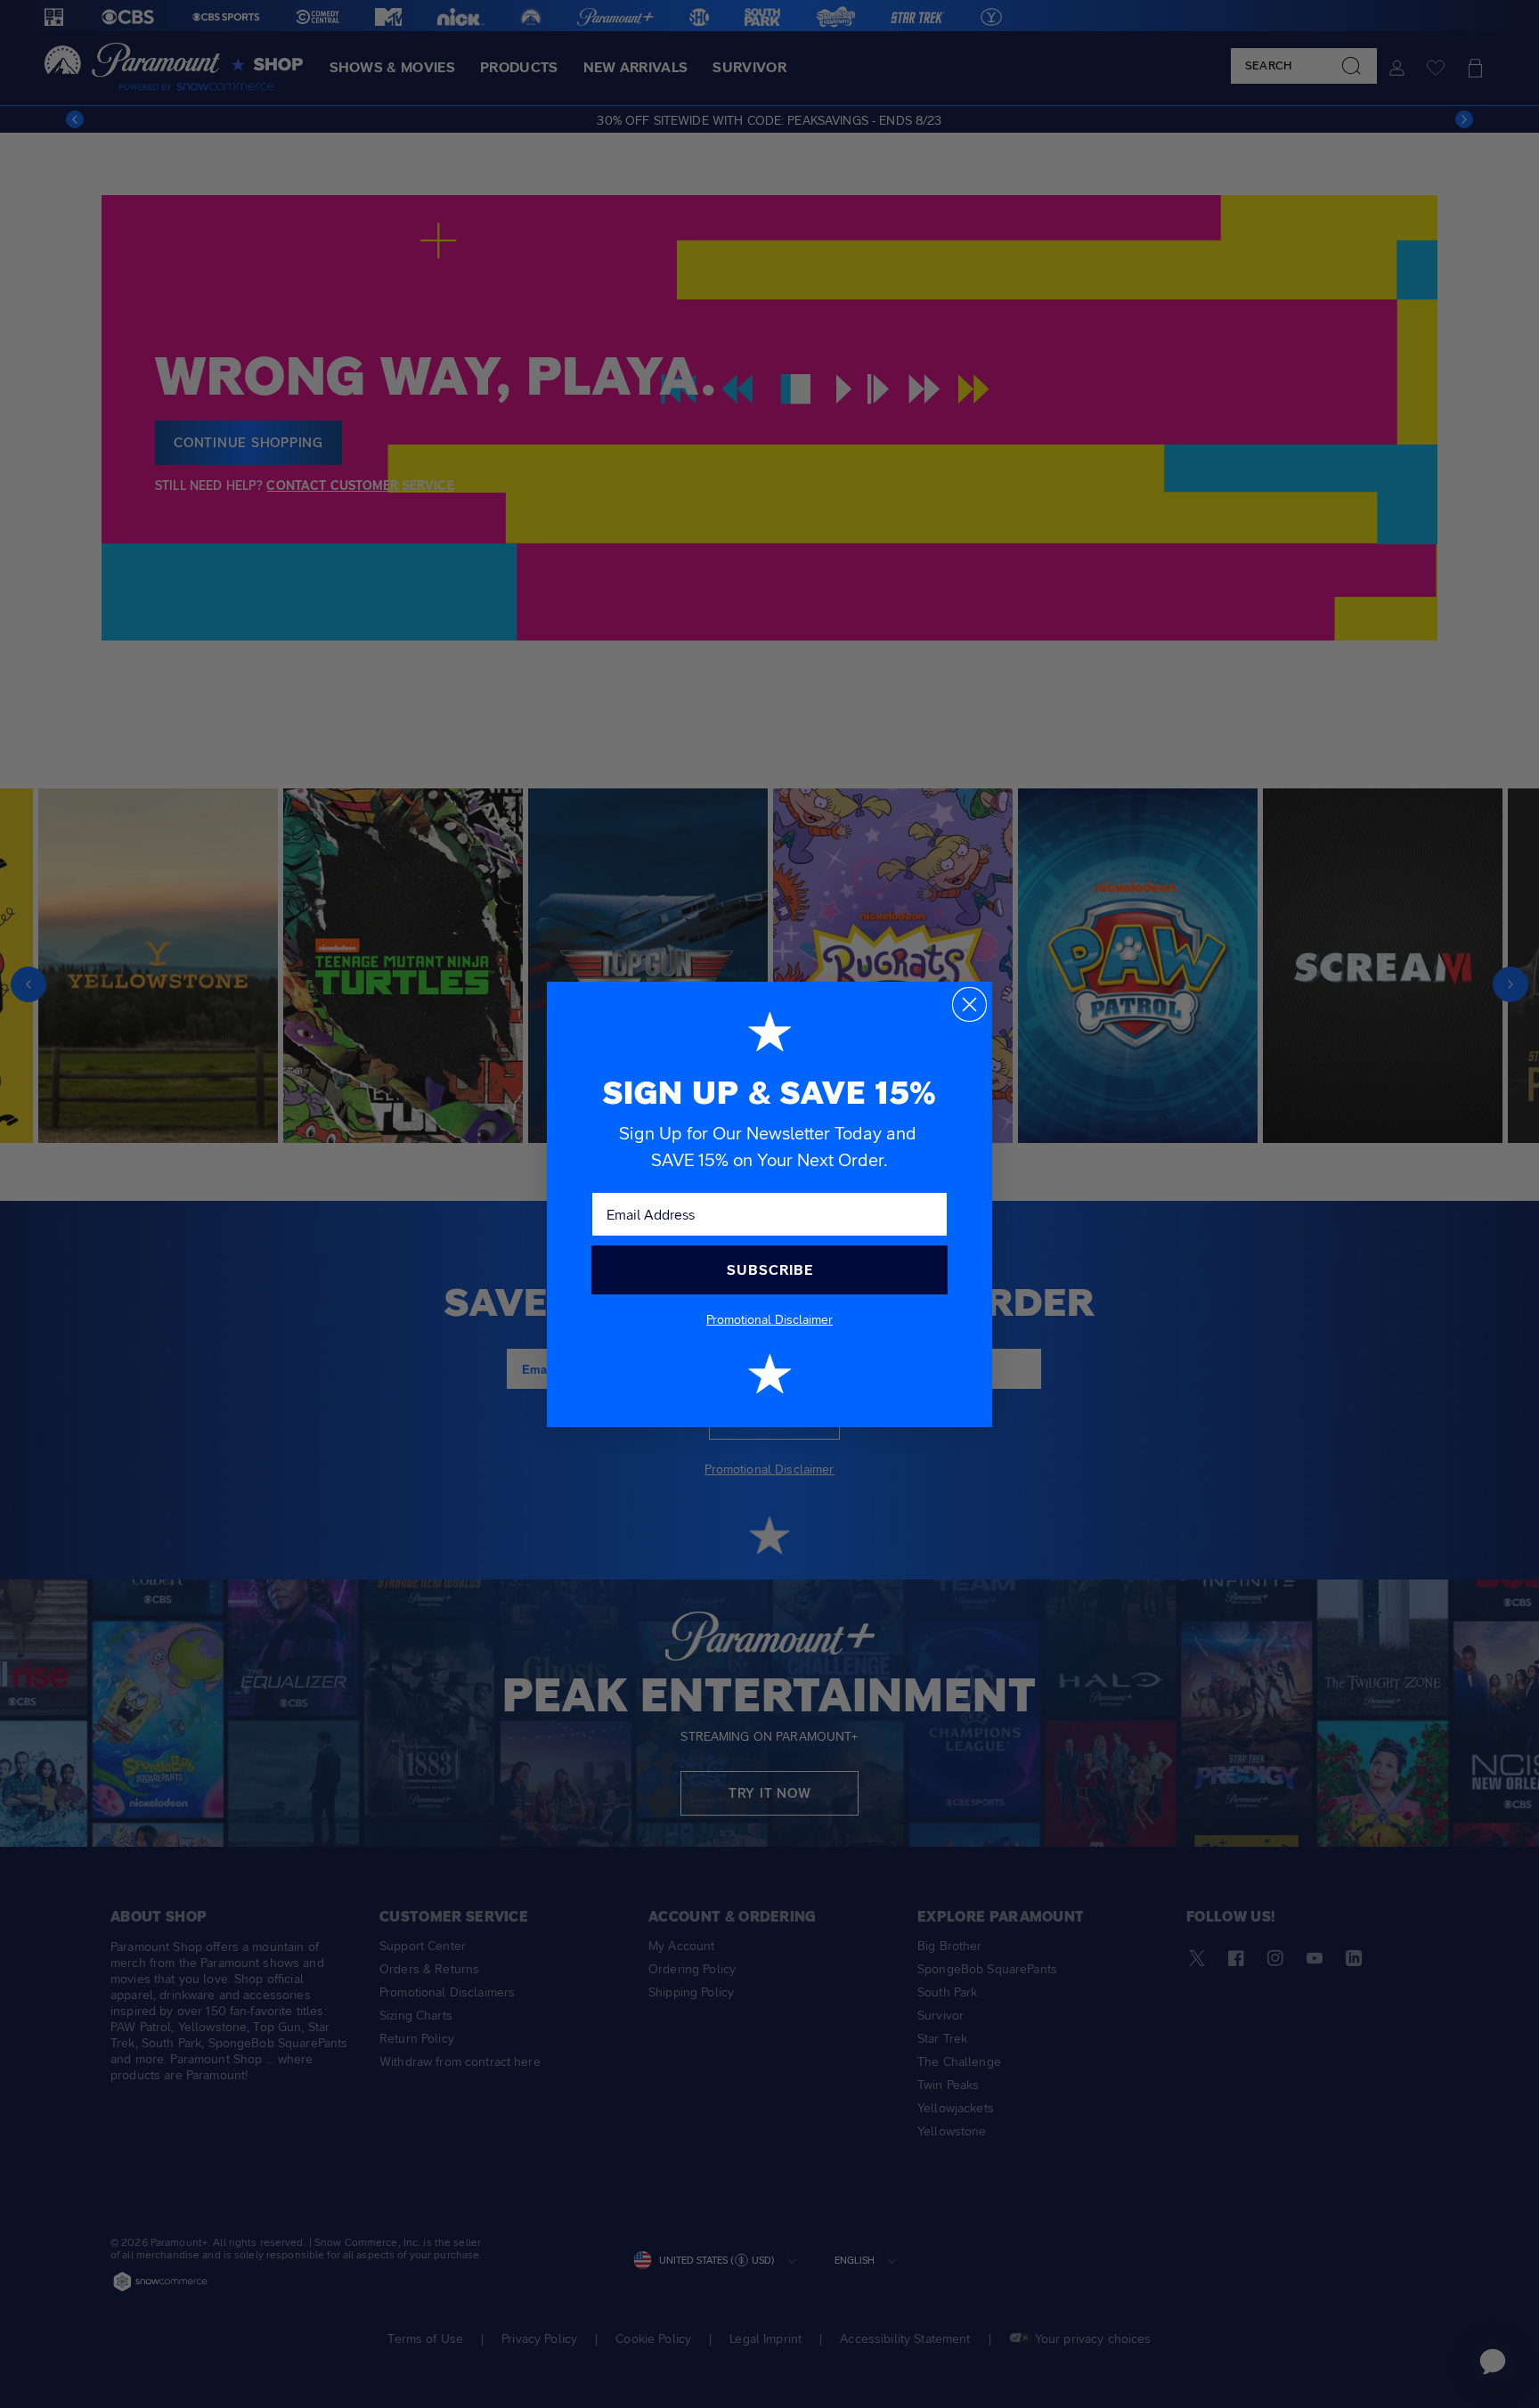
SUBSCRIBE (770, 1270)
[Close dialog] (969, 1004)
